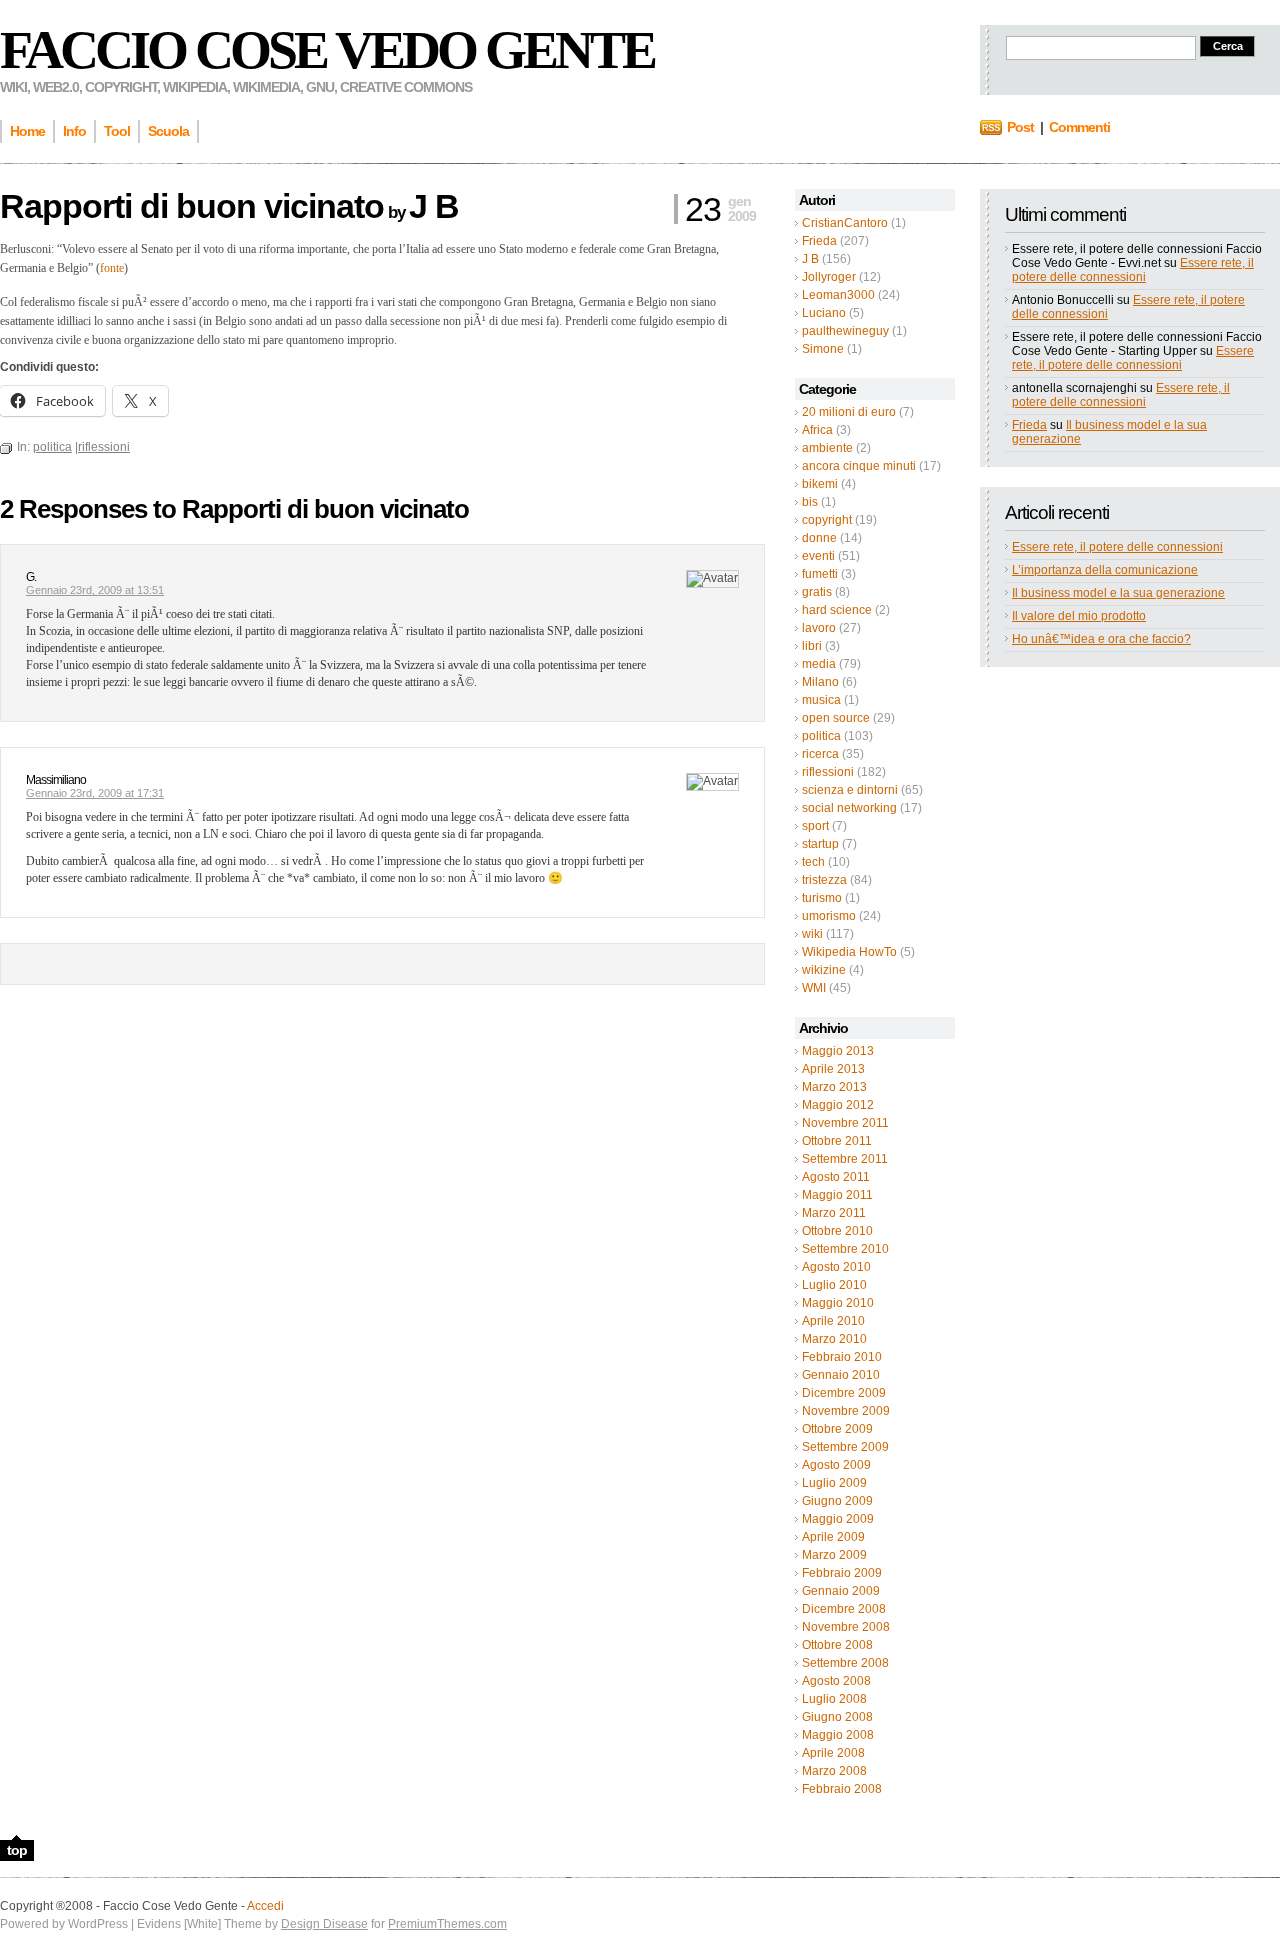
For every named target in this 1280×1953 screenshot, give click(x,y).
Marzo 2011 (834, 1213)
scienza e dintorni (850, 790)
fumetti (820, 574)
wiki (812, 934)
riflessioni (828, 772)
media (819, 664)
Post (1020, 127)
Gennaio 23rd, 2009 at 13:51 (95, 590)
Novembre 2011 (845, 1123)
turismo (822, 898)
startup (820, 844)
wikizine (824, 970)
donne (819, 538)
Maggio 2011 (837, 1195)
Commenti (1079, 127)
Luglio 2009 (834, 1483)
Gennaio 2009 (841, 1591)
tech (813, 862)
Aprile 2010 (833, 1321)
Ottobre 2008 (837, 1645)
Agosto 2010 (836, 1267)
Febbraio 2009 (842, 1573)
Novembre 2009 (846, 1411)
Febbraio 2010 (842, 1357)
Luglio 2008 (834, 1699)
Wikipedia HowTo (849, 952)
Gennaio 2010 (841, 1375)
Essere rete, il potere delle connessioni (1133, 270)
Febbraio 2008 (842, 1789)
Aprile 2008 (833, 1753)
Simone (823, 349)
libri (812, 646)
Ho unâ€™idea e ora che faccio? (1101, 639)
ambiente (827, 448)
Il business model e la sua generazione (1118, 593)
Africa (817, 430)
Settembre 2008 (845, 1663)
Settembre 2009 (845, 1447)
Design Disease (324, 1924)
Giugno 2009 (837, 1501)
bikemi (820, 484)
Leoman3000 (838, 295)
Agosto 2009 (836, 1465)
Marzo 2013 (834, 1087)
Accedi (265, 1906)
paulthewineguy (845, 331)
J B (810, 259)
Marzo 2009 (834, 1555)
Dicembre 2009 (844, 1393)
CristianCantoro (845, 223)
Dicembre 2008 (844, 1609)
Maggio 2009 (838, 1519)
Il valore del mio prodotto (1079, 616)
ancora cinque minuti (859, 466)
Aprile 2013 (833, 1069)
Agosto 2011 (836, 1177)
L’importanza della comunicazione (1105, 570)
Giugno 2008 (837, 1717)
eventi (818, 556)
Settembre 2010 (845, 1249)
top (17, 1850)
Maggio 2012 (838, 1105)
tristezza (824, 880)
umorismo (829, 916)
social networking (849, 808)
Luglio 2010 (834, 1285)
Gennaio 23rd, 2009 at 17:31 (95, 793)
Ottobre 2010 (837, 1231)
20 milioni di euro (849, 412)
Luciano (824, 313)
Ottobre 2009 (837, 1429)
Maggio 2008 (838, 1735)
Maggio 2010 (838, 1303)
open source (836, 718)
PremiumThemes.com (447, 1924)
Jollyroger (829, 277)
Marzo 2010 (834, 1339)
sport (815, 826)
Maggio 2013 (838, 1051)
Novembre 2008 (846, 1627)
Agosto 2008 (836, 1681)
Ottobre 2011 (837, 1141)
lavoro (819, 628)
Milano (820, 682)
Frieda (819, 241)
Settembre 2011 (845, 1159)
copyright (827, 520)
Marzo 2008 (834, 1771)
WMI (814, 988)
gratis (817, 592)
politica (821, 736)
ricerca (820, 754)
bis (810, 502)
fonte (112, 268)
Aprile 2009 (833, 1537)
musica (821, 700)
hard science (837, 610)
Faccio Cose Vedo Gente (327, 50)
